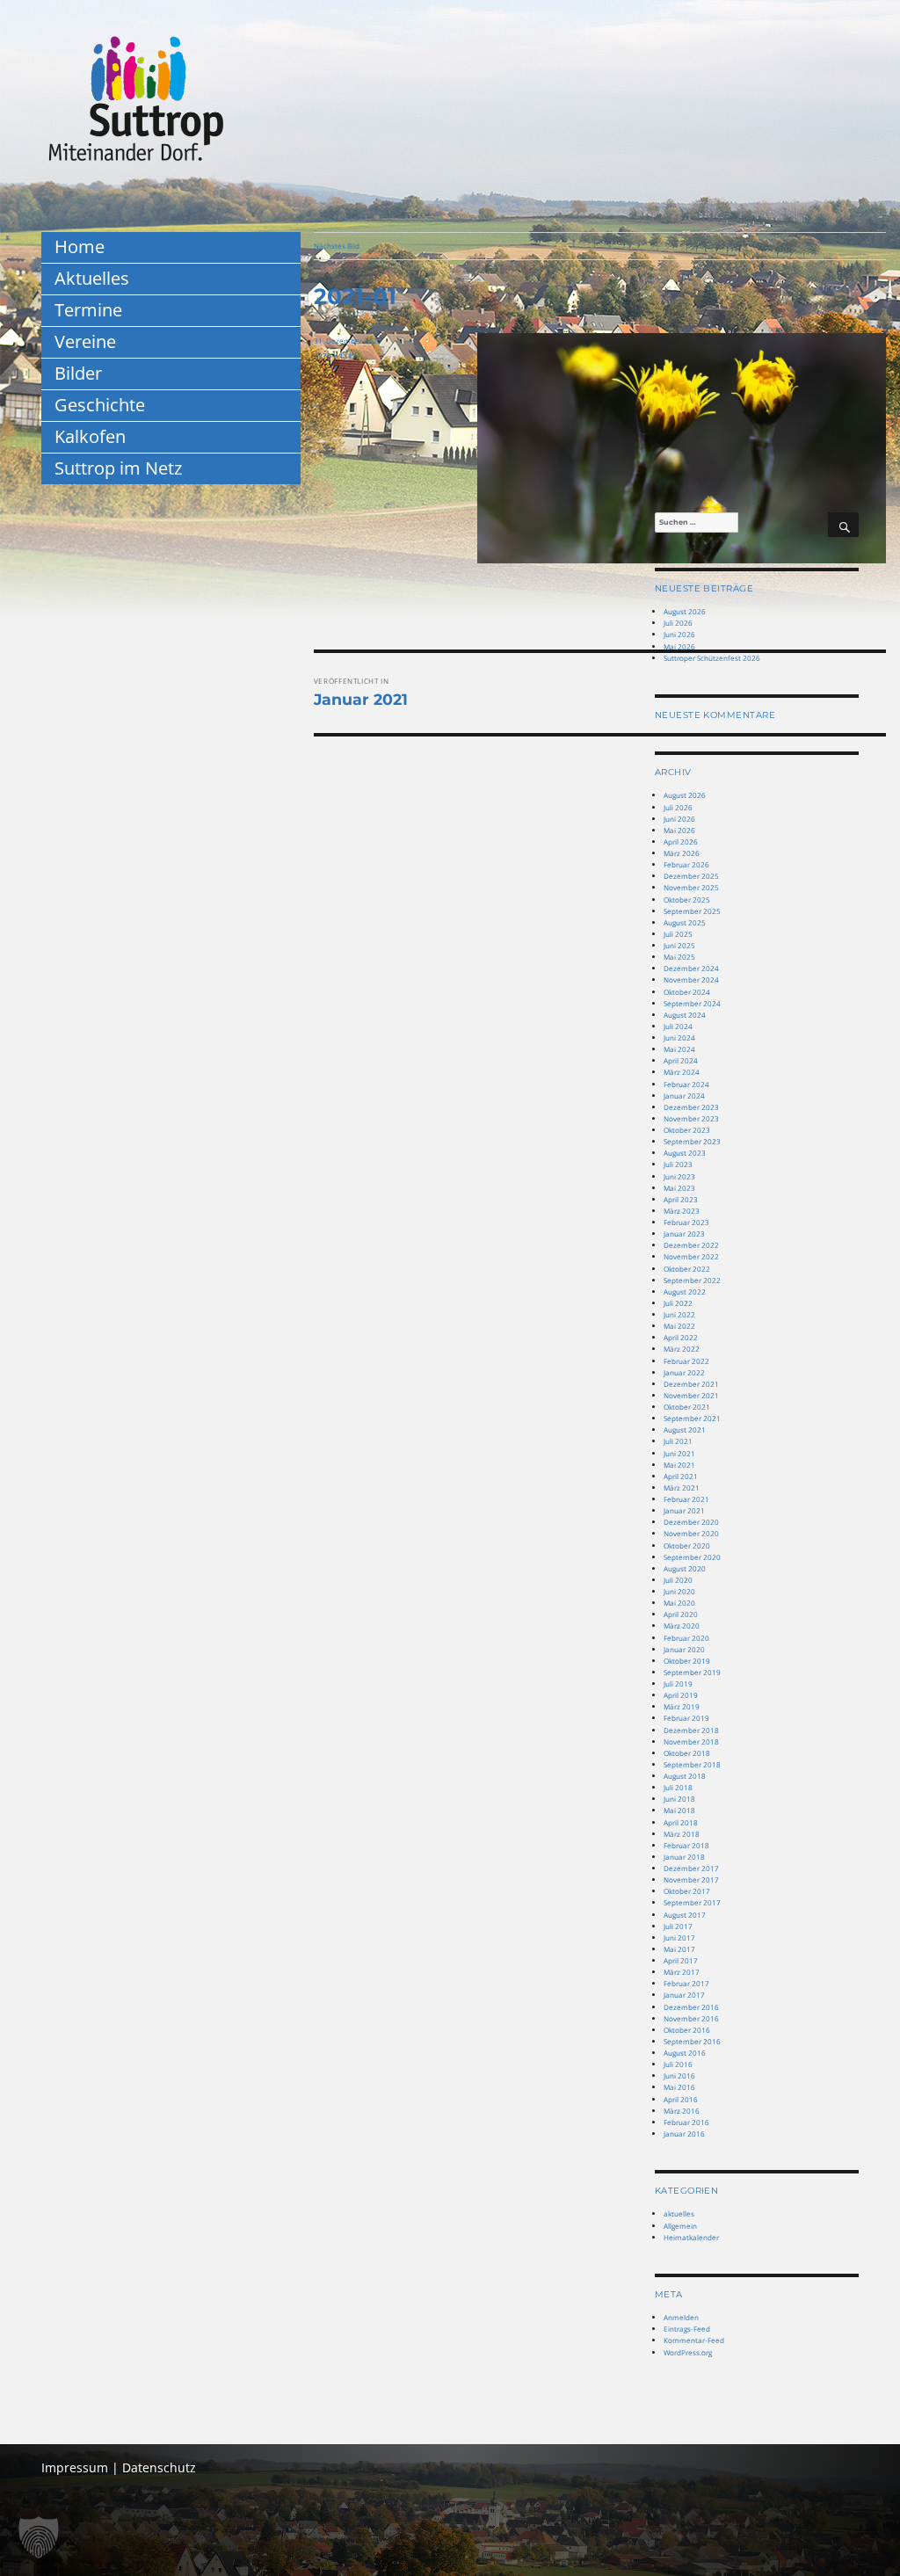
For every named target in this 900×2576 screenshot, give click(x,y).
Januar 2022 (684, 1372)
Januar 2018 (684, 1857)
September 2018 (692, 1764)
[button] (39, 2537)
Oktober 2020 (687, 1546)
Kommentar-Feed (694, 2340)
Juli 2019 (678, 1683)
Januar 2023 (684, 1234)
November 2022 (691, 1256)
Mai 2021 (679, 1465)
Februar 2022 (686, 1361)
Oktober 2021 (687, 1407)
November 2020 (691, 1533)
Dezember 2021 (691, 1384)
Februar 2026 (686, 864)
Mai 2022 (679, 1326)
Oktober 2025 (687, 900)
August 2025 (685, 922)
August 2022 (685, 1292)
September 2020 (692, 1557)
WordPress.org (688, 2352)
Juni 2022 (679, 1314)
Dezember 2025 (691, 876)
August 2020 (685, 1568)
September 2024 (692, 1003)
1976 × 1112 (335, 356)
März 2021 (682, 1488)
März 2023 (682, 1211)
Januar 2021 (684, 1510)
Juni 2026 (679, 634)
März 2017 (682, 1972)
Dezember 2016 (691, 2007)
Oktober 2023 (687, 1130)
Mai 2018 (679, 1810)
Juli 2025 (678, 934)
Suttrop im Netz (118, 468)
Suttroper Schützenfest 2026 (712, 658)
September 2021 (692, 1418)
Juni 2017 (679, 1937)
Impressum (75, 2467)
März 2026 (682, 853)
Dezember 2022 (691, 1245)
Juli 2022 (678, 1303)
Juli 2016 (678, 2064)
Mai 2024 (679, 1049)
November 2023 (691, 1118)
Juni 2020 (679, 1591)
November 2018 (691, 1742)
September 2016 (692, 2041)
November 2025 (691, 887)
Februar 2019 (686, 1718)
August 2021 (685, 1429)
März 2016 (682, 2111)
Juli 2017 (678, 1926)
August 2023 (685, 1153)
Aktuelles (92, 278)
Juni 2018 (679, 1799)
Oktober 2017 (687, 1891)
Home (80, 247)
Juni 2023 (679, 1176)
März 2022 (682, 1349)
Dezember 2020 (691, 1522)
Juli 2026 (678, 623)
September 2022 (692, 1280)
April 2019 (681, 1695)
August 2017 (685, 1915)
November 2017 (691, 1879)
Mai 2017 (679, 1949)
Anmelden (681, 2317)
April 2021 (681, 1476)
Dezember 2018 (691, 1730)
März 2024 (682, 1072)
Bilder (78, 373)
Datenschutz (159, 2467)
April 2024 (681, 1060)
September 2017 (692, 1902)
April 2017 (681, 1960)
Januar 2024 (684, 1096)
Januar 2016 (684, 2133)
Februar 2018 (686, 1845)
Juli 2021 (678, 1441)
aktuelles (679, 2213)
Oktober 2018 (687, 1753)
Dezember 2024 (691, 968)
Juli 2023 (678, 1164)
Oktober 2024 (687, 992)
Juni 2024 (679, 1038)
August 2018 (685, 1776)
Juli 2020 (678, 1580)
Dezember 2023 (691, 1107)
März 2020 (682, 1625)
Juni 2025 (679, 945)
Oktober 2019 (687, 1661)
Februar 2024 (686, 1084)
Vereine (85, 341)
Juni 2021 (679, 1453)
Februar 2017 (686, 1983)
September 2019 (692, 1672)
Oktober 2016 (687, 2030)
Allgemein (680, 2226)
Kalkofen (90, 436)
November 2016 (691, 2018)
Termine (88, 310)
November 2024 (691, 980)
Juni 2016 (679, 2075)
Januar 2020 (684, 1649)
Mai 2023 (679, 1188)
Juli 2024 (678, 1026)
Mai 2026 (679, 646)
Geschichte (100, 405)
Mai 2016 (679, 2087)
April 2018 (681, 1822)
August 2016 (685, 2053)
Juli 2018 (678, 1787)
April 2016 (681, 2099)
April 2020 (681, 1614)
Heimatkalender (691, 2237)
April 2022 (681, 1337)
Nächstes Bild (337, 246)
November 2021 (691, 1395)
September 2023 (692, 1141)
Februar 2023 (686, 1222)
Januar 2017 (684, 1995)
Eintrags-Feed (687, 2329)
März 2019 (682, 1706)
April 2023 (681, 1199)
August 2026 (685, 611)
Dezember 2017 (691, 1868)
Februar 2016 (686, 2122)
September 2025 (692, 911)
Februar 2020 (686, 1638)
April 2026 (681, 842)
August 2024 (685, 1015)
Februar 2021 (686, 1499)
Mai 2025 (679, 957)
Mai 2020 (679, 1603)
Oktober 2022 (687, 1269)
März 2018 (682, 1834)
